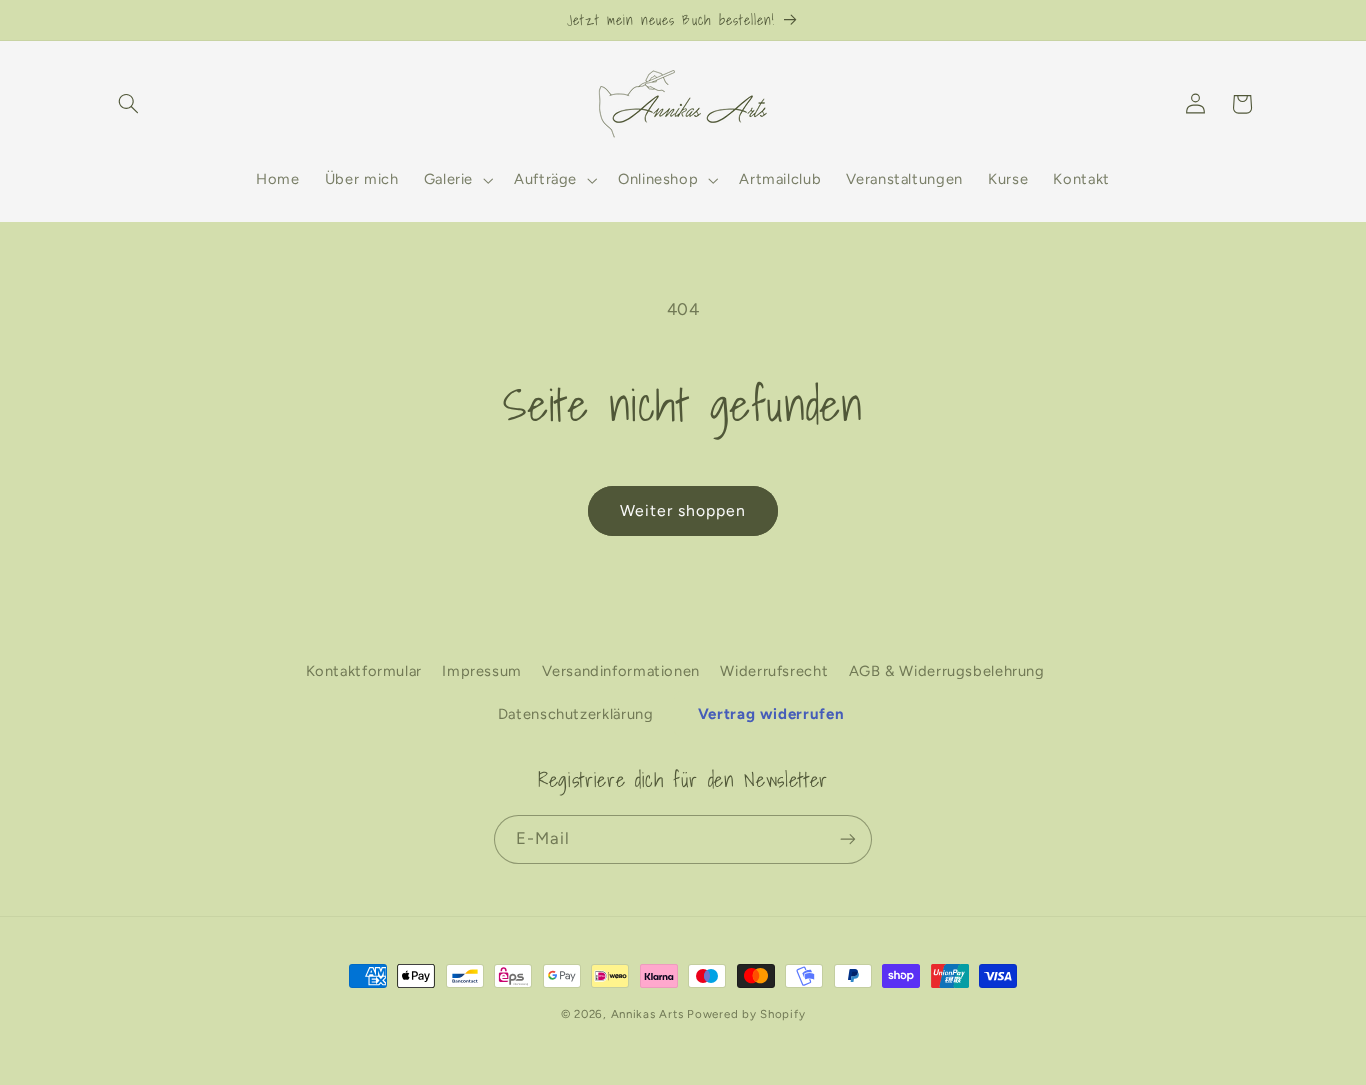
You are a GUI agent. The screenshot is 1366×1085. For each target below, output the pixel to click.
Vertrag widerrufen (771, 713)
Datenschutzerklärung (576, 713)
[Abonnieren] (848, 838)
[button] (129, 104)
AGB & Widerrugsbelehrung (947, 671)
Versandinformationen (621, 671)
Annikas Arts (647, 1014)
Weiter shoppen (683, 510)
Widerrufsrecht (774, 671)
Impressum (482, 671)
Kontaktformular (364, 671)
